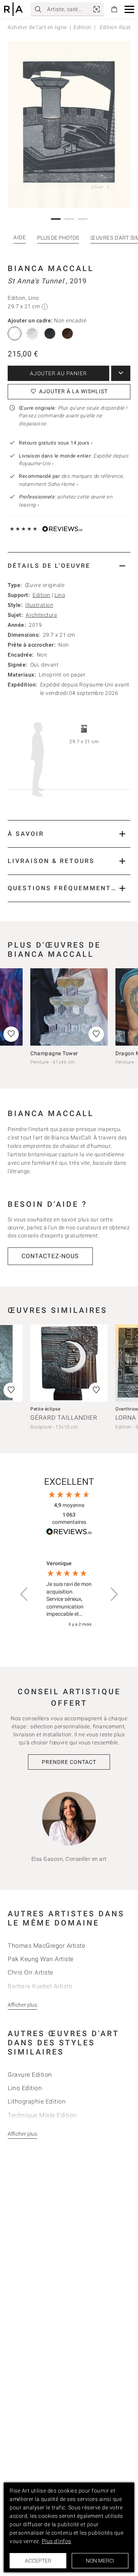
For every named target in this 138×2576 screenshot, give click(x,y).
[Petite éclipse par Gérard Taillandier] (69, 1363)
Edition (83, 27)
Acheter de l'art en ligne (37, 27)
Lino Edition (25, 2088)
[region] (69, 1594)
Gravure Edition (30, 2075)
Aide (20, 237)
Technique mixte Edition (42, 2115)
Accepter (38, 2561)
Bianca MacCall (51, 268)
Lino (60, 595)
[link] (97, 9)
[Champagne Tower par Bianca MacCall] (69, 1007)
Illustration (39, 605)
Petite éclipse (45, 1409)
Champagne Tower (54, 1053)
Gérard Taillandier (64, 1418)
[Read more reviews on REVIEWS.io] (69, 1533)
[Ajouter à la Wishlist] (96, 1034)
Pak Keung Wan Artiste (41, 1959)
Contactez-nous (50, 1256)
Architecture (41, 615)
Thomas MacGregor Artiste (46, 1946)
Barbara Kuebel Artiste (40, 1986)
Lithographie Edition (37, 2101)
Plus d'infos (57, 2541)
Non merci (100, 2561)
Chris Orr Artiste (30, 1972)
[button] (129, 9)
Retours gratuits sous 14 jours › (56, 443)
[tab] (69, 566)
